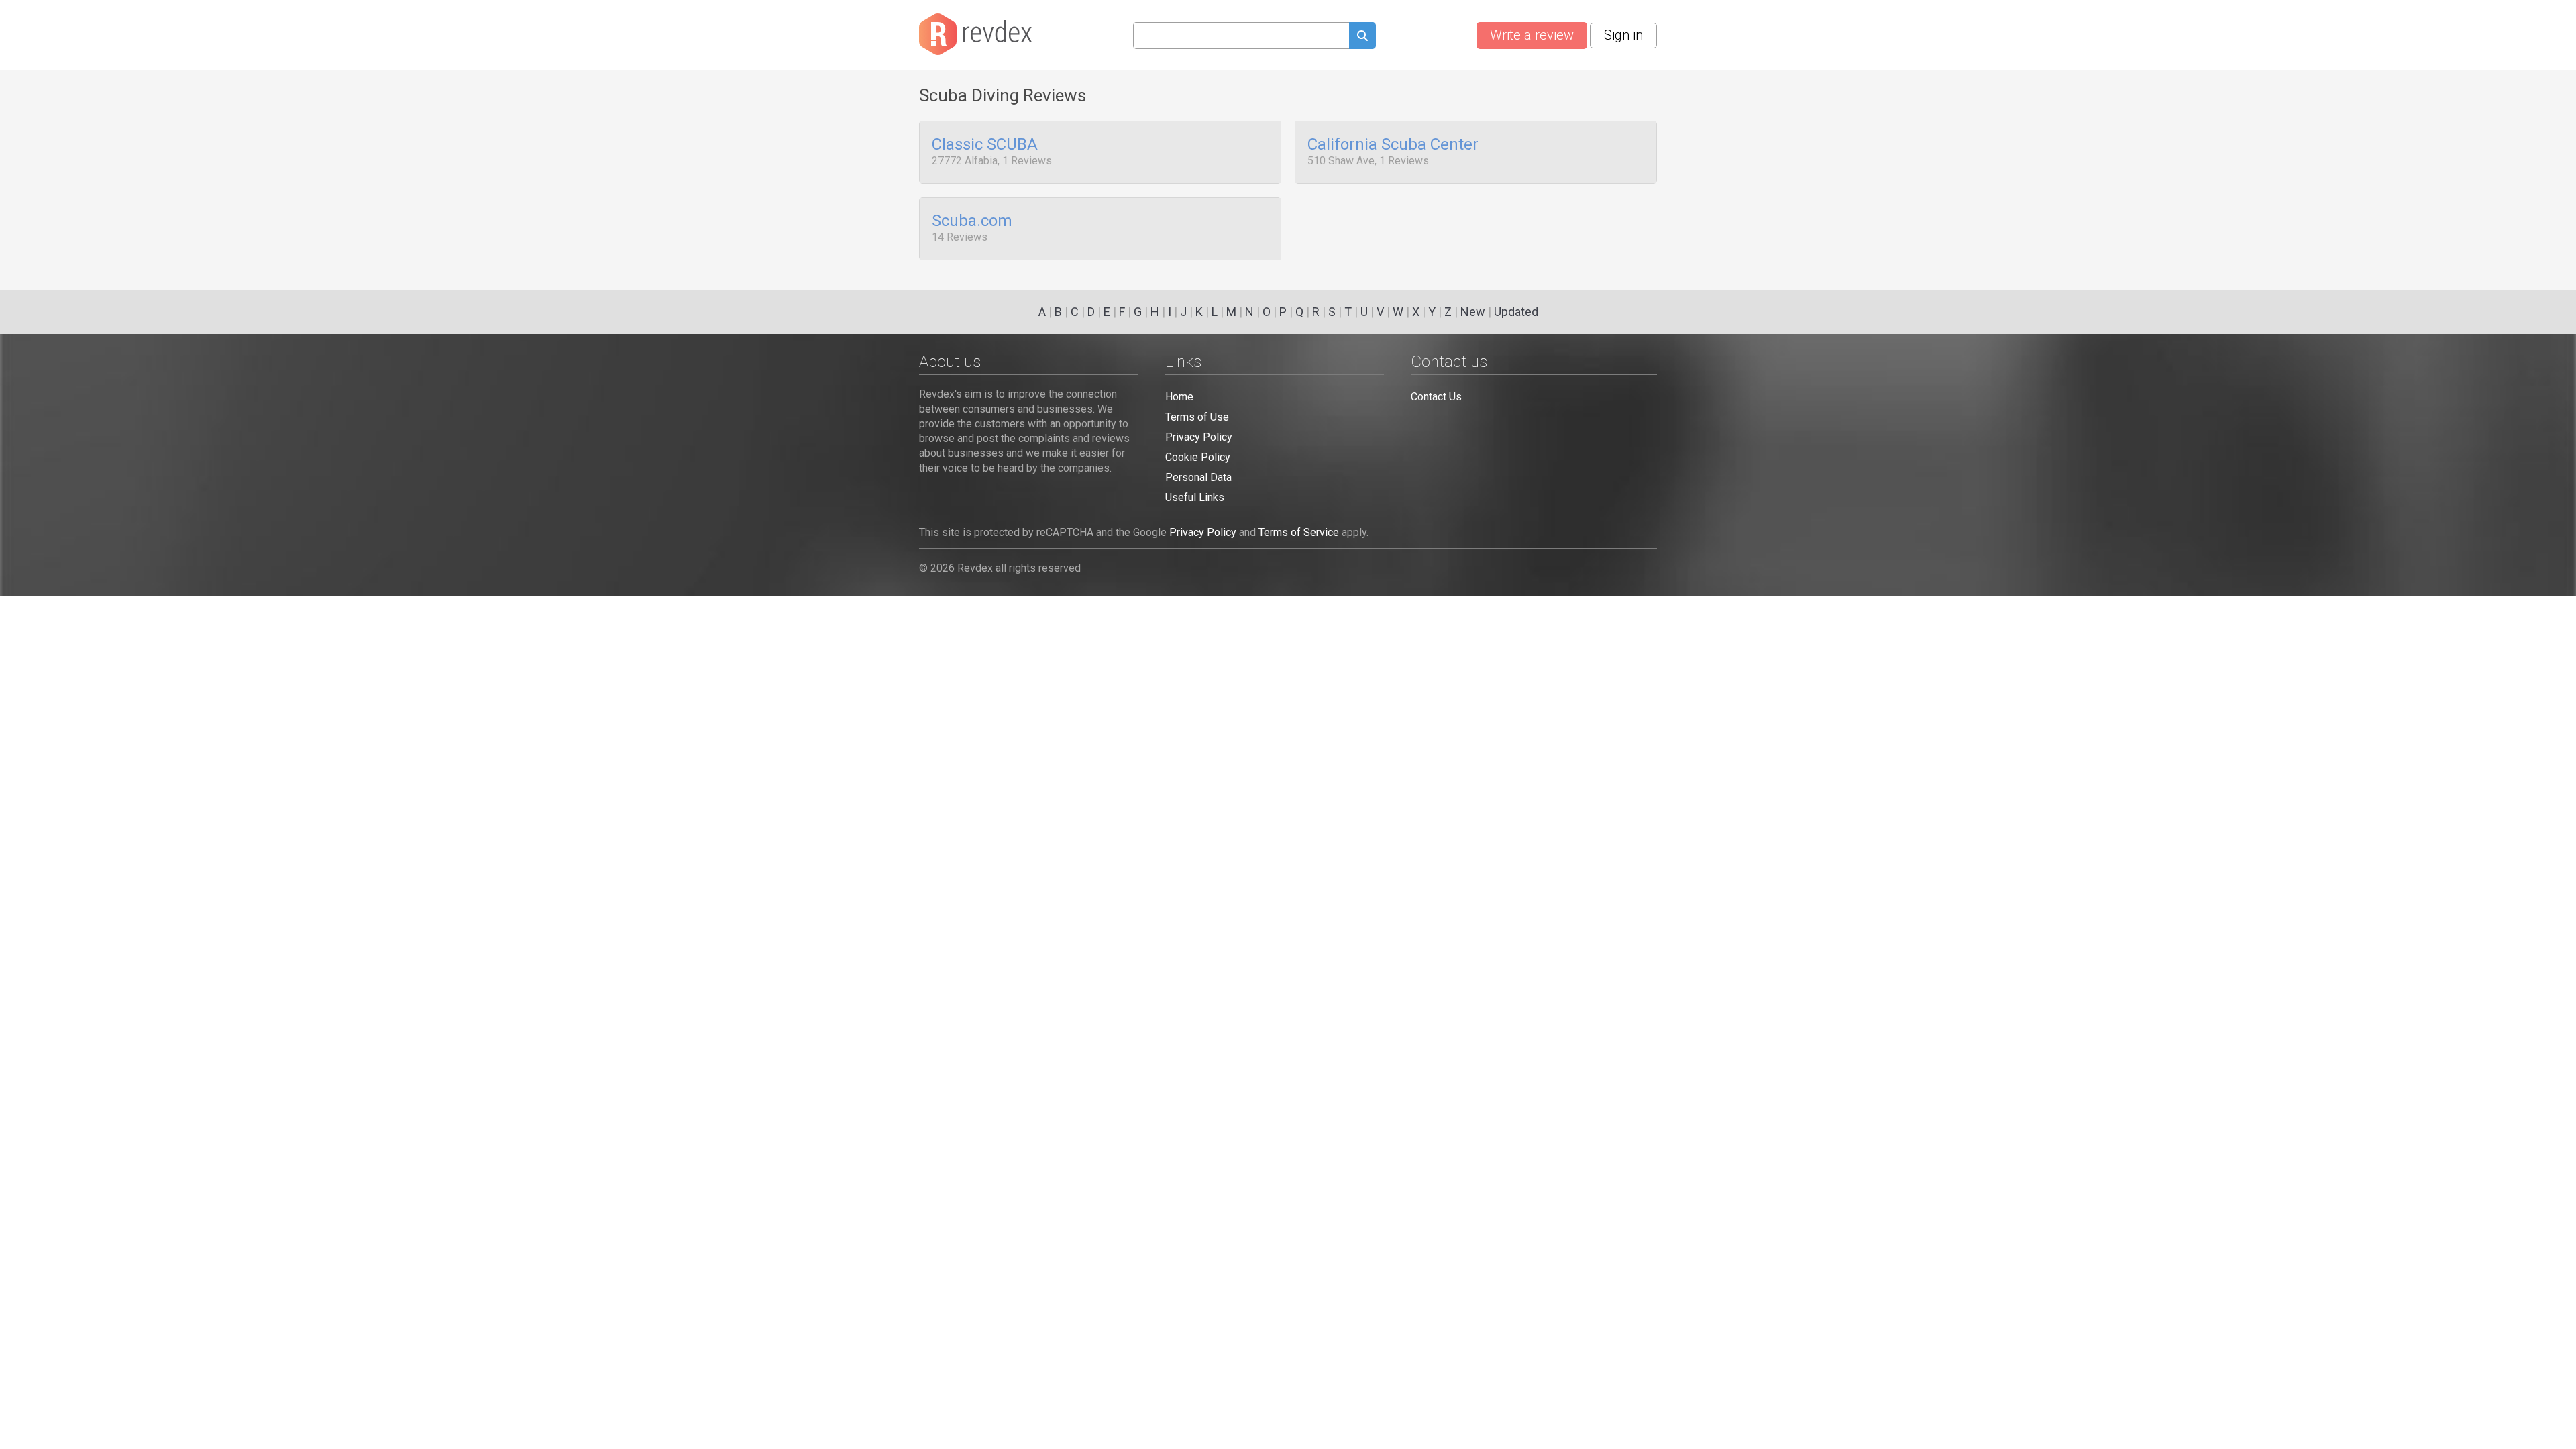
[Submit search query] (1362, 37)
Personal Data (1198, 477)
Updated (1516, 312)
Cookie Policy (1198, 457)
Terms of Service (1299, 532)
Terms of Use (1197, 417)
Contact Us (1436, 397)
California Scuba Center (1393, 145)
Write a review (1532, 35)
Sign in (1623, 35)
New (1473, 312)
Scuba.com (972, 221)
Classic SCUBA (985, 145)
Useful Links (1195, 497)
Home (1179, 397)
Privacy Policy (1199, 437)
